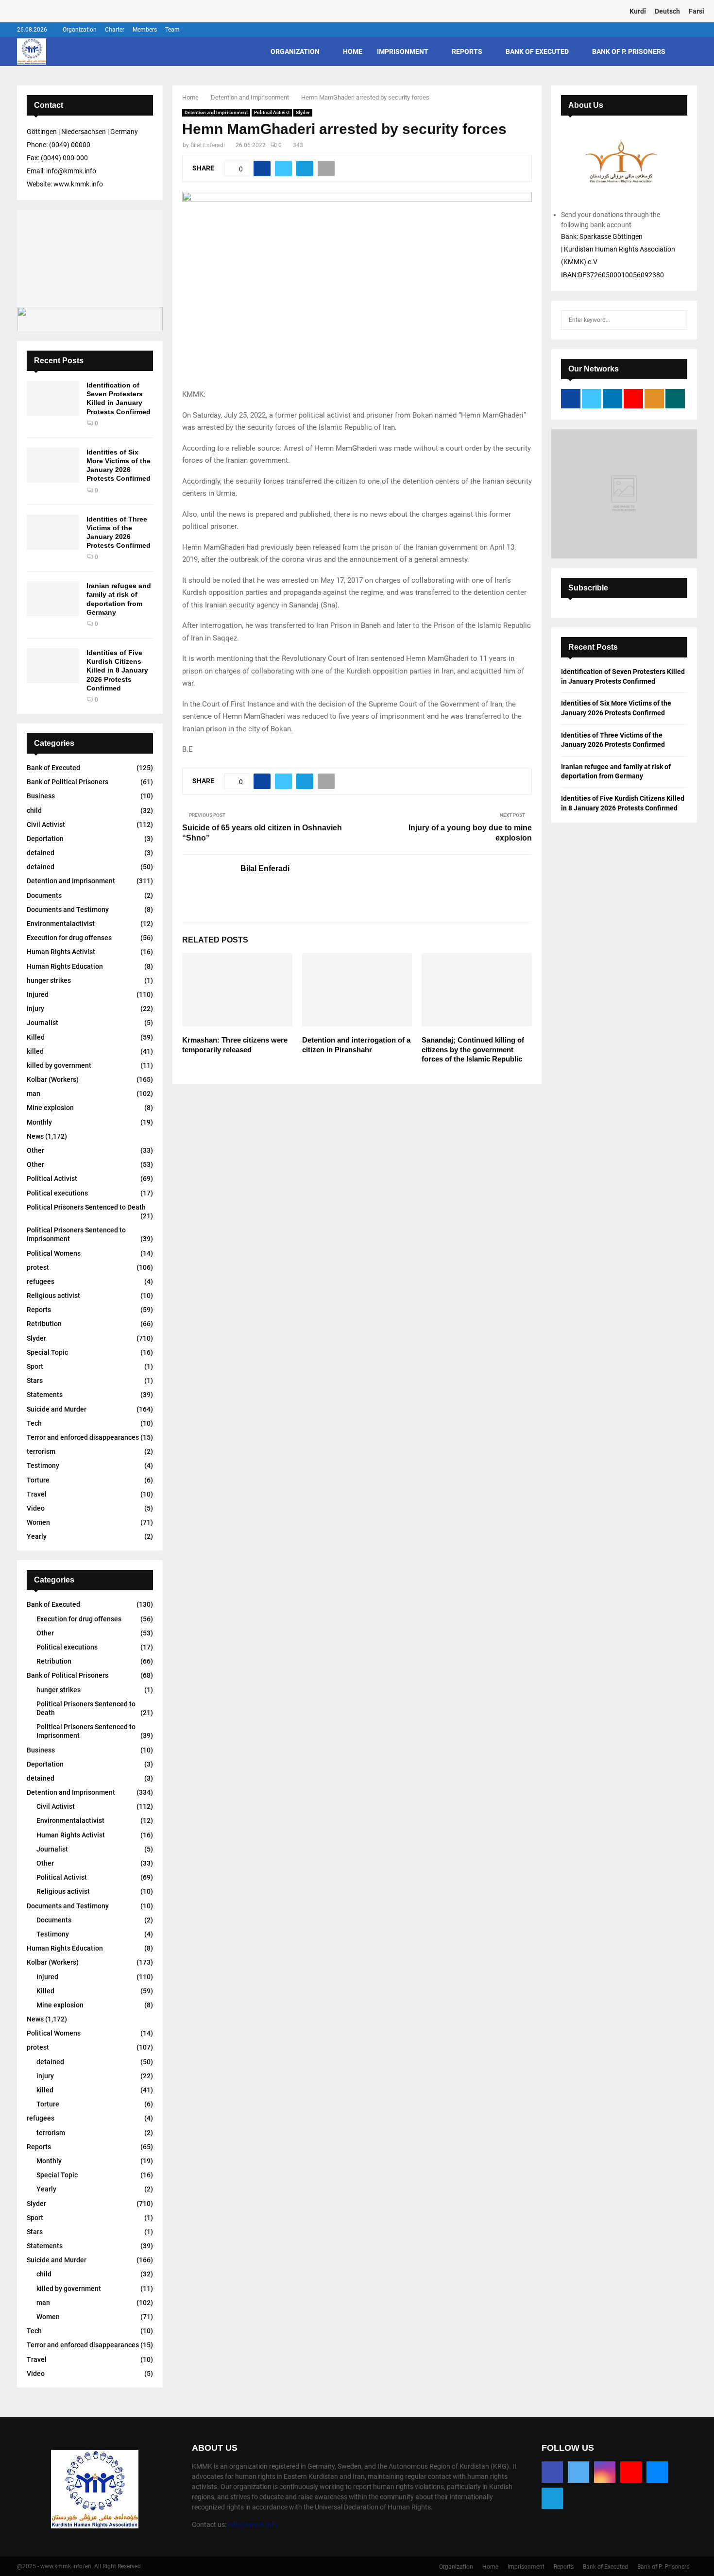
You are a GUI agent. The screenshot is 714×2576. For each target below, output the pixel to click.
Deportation (45, 839)
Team (172, 30)
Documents (44, 895)
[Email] (657, 2472)
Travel (37, 1494)
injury (35, 1009)
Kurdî (638, 11)
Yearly (37, 1536)
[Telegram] (552, 2498)
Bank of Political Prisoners (68, 782)
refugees (41, 1281)
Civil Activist (46, 825)
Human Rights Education (65, 966)
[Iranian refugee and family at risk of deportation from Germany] (53, 599)
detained (41, 853)
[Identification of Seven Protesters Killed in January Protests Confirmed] (53, 398)
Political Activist (272, 112)
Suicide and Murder (57, 1409)
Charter (115, 30)
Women (38, 1522)
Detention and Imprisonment (216, 112)
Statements (45, 1395)
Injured (38, 994)
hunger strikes (49, 980)
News (35, 1136)
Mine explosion (50, 1108)
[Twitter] (578, 2472)
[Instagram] (605, 2472)
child (34, 810)
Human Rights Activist (61, 952)
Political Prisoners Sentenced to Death (86, 1207)
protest (38, 1267)
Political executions (57, 1193)
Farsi (697, 11)
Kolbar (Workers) (53, 1079)
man (34, 1094)
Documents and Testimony (68, 909)
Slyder (303, 112)
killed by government (59, 1065)
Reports (467, 51)
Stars (35, 1381)
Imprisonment (403, 51)
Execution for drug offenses (69, 938)
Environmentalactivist (61, 924)
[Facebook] (552, 2472)
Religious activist (53, 1296)
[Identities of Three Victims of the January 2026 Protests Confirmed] (53, 532)
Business (41, 796)
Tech (34, 1423)
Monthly (39, 1122)
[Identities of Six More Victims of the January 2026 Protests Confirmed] (53, 465)
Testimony (43, 1465)
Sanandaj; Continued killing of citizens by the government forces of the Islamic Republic (473, 1049)
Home (353, 51)
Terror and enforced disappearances (83, 1437)
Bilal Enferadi (208, 145)
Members (145, 30)
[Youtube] (631, 2472)
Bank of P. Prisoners (629, 51)
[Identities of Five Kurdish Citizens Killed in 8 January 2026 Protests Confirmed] (53, 666)
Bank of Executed (537, 51)
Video (36, 1508)
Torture (38, 1480)
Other (35, 1150)
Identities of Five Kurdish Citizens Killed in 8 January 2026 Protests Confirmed (117, 670)
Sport (35, 1366)
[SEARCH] (677, 320)
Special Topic (47, 1352)
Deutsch (667, 11)
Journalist (42, 1023)
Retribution (44, 1324)
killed (35, 1051)
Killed (36, 1037)
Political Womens (54, 1253)
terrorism (41, 1451)
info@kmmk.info (253, 2525)
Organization (80, 30)
